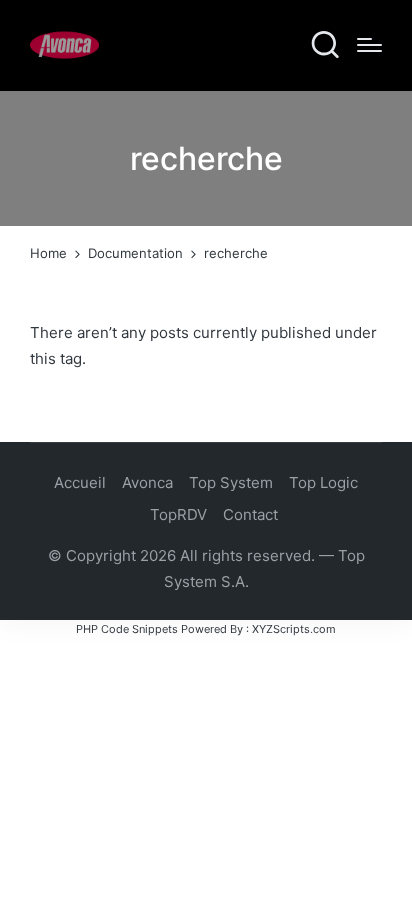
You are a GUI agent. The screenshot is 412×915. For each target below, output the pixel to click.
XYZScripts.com (294, 629)
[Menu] (369, 45)
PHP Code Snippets (127, 629)
